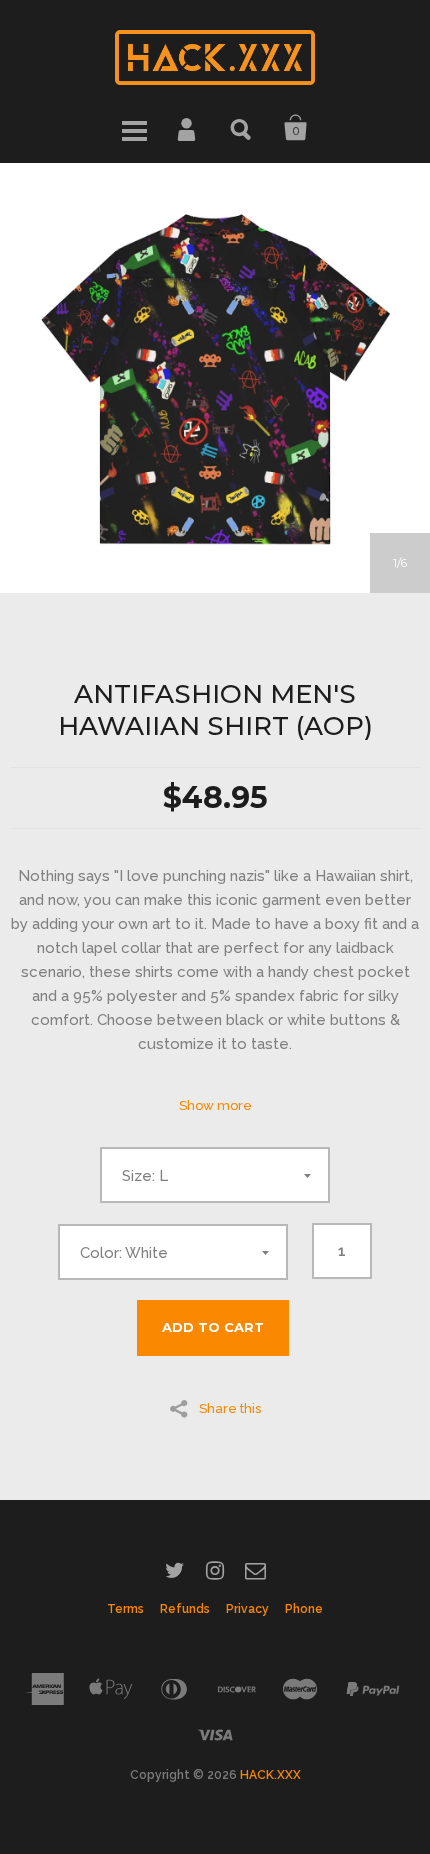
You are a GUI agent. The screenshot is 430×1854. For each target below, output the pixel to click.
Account (188, 128)
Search (242, 128)
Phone (304, 1609)
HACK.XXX (270, 1775)
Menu (134, 128)
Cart (296, 128)
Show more (215, 1105)
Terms (125, 1609)
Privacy (247, 1609)
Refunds (185, 1609)
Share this (230, 1408)
